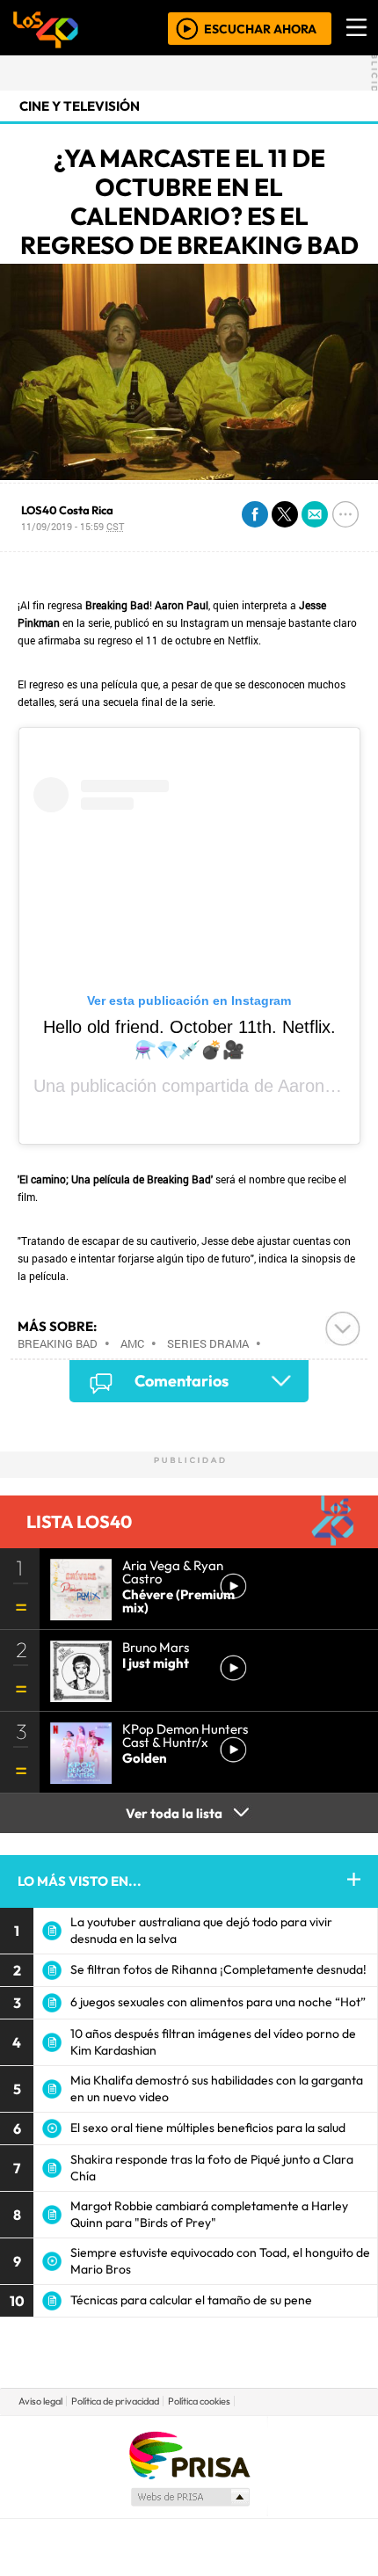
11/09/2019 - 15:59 (73, 526)
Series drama (208, 1343)
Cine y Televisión (80, 106)
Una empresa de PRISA (189, 2454)
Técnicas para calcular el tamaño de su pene (191, 2300)
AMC (132, 1343)
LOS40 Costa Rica (67, 510)
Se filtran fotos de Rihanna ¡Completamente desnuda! (218, 1969)
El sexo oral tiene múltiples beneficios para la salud (208, 2128)
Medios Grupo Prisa (189, 2497)
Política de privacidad (115, 2401)
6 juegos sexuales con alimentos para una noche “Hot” (218, 2002)
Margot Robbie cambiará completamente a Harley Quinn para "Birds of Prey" (209, 2214)
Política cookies (199, 2401)
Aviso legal (40, 2401)
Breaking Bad (58, 1343)
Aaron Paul (321, 1086)
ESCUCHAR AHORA (260, 28)
